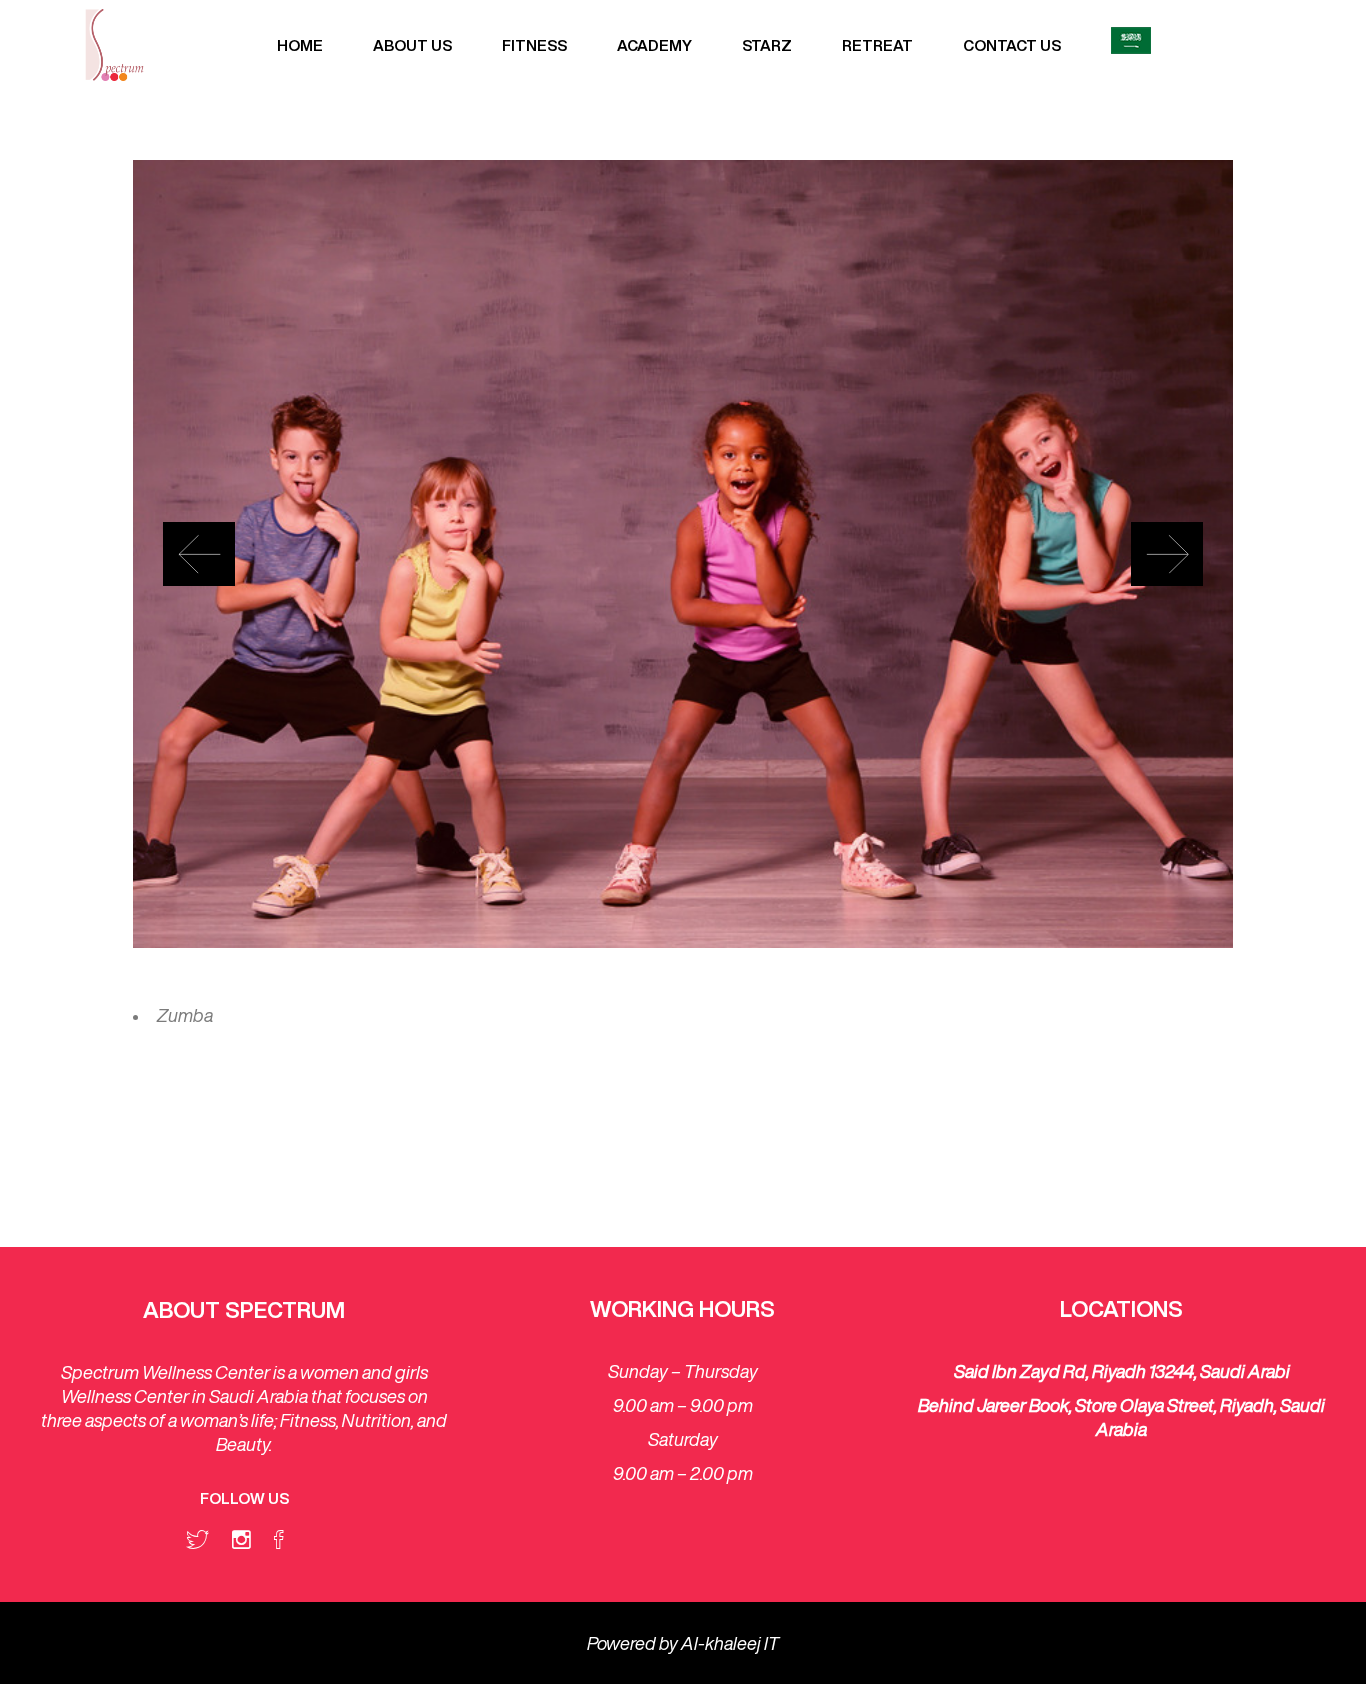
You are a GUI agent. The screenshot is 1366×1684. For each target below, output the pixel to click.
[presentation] (199, 554)
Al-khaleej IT (730, 1643)
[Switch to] (1131, 45)
